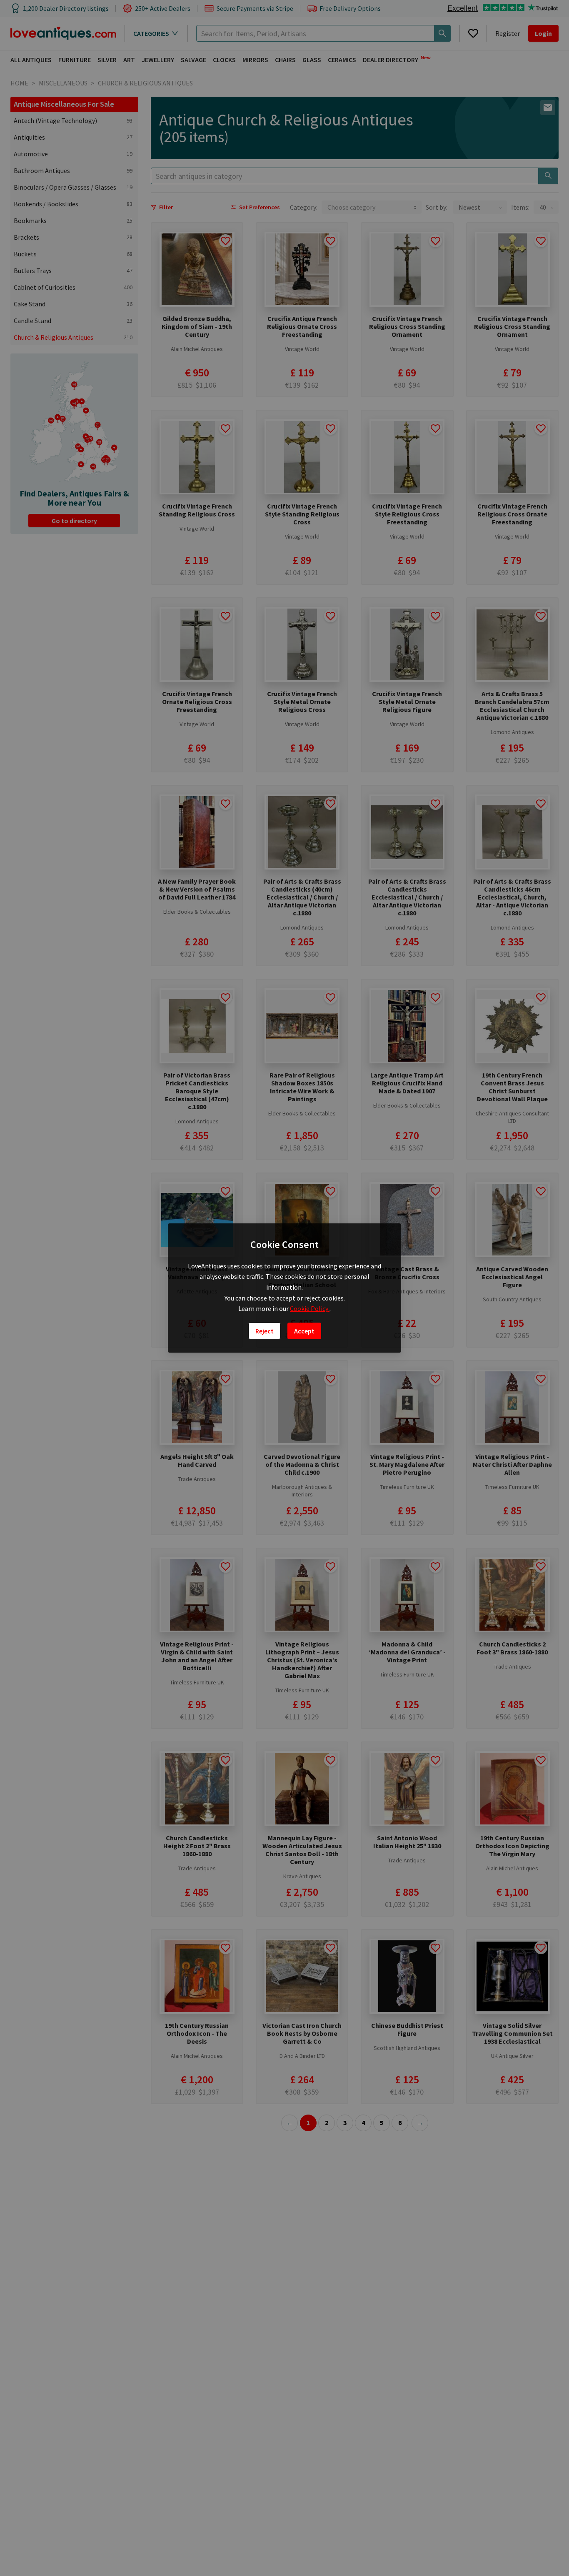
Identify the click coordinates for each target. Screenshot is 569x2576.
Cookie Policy (310, 1308)
